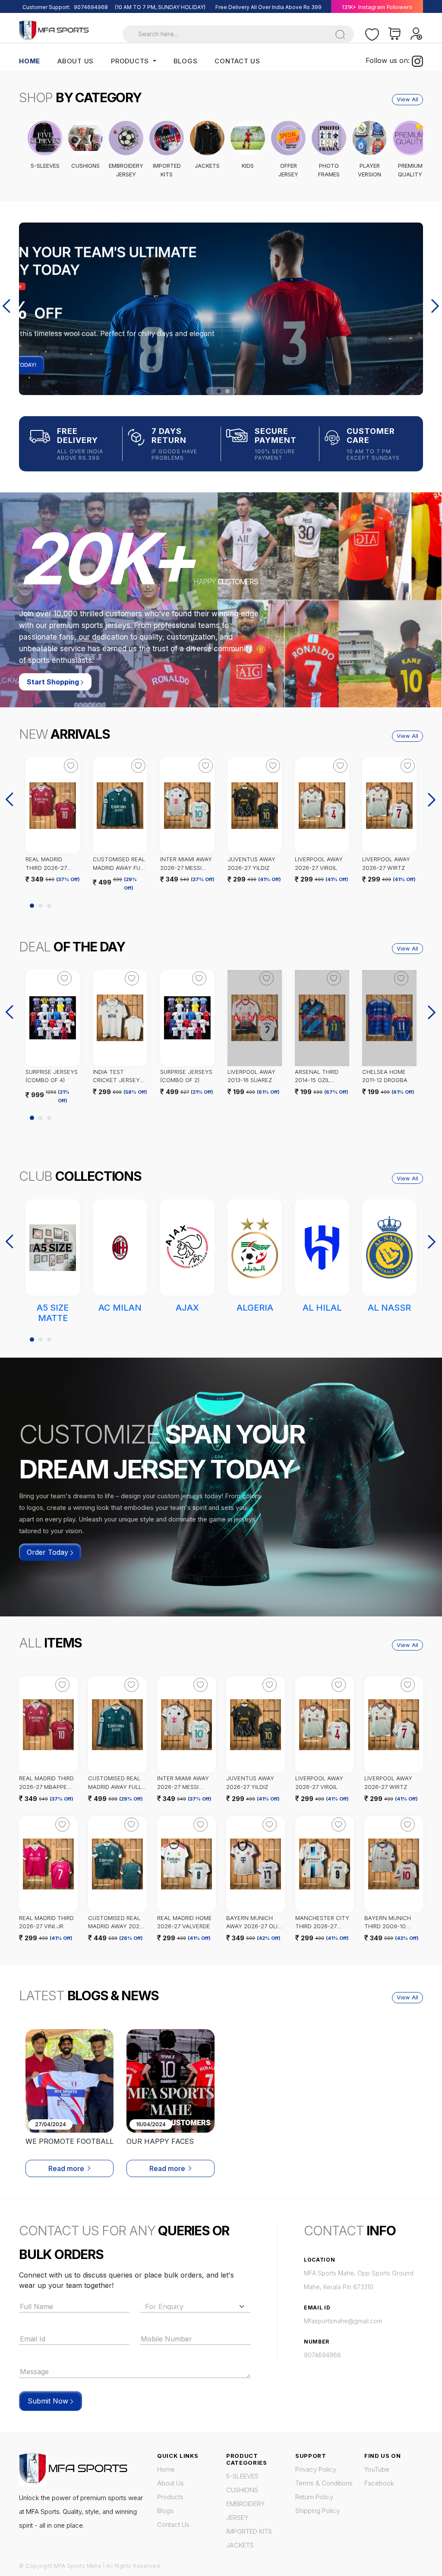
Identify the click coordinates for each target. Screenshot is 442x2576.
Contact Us (237, 61)
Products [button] (131, 61)
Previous (7, 307)
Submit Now (49, 2401)
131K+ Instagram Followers (377, 7)
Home (30, 61)
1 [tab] (219, 391)
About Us (76, 61)
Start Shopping (54, 682)
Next (436, 307)
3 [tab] (49, 906)
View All (407, 99)
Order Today (49, 1552)
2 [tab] (227, 391)
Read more (66, 2168)
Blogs (186, 61)
